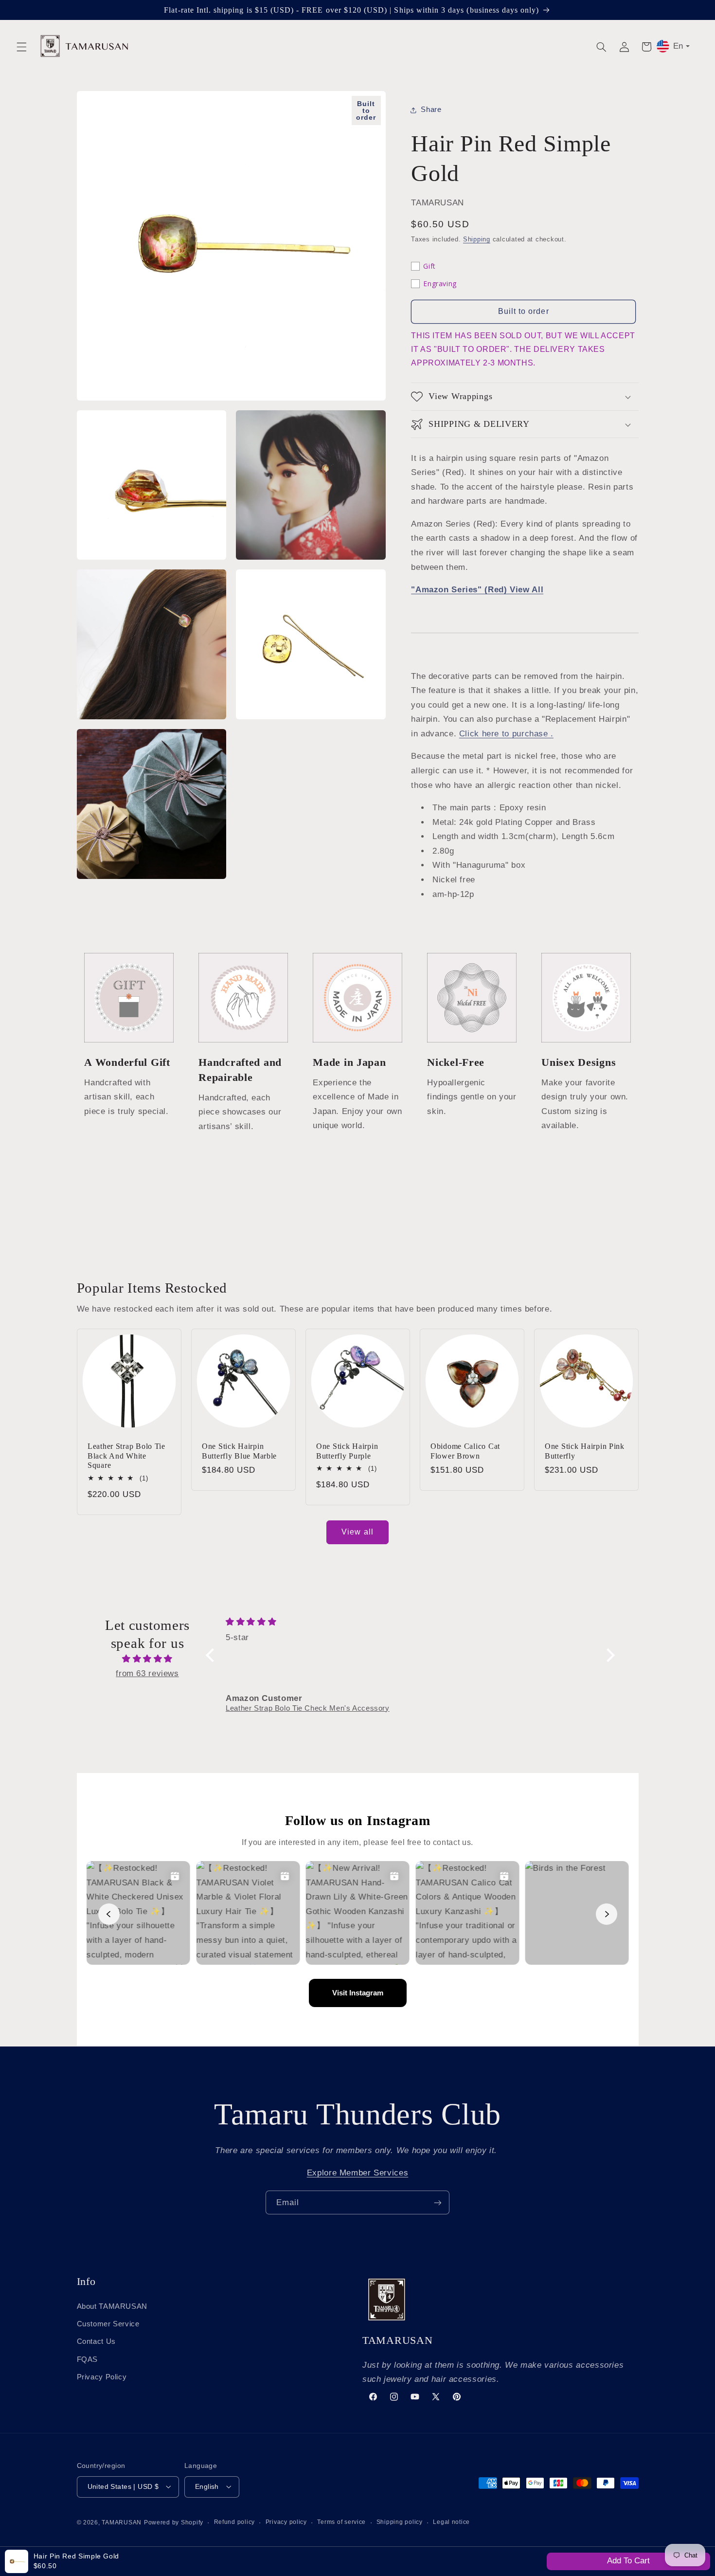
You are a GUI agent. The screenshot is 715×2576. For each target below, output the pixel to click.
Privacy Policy (102, 2377)
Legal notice (451, 2522)
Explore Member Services (358, 2173)
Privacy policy (286, 2522)
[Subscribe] (438, 2202)
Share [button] (431, 110)
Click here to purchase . (506, 734)
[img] (147, 1659)
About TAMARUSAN (112, 2306)
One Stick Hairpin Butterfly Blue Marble (239, 1451)
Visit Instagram (358, 1993)
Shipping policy (400, 2522)
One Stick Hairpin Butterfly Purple (347, 1451)
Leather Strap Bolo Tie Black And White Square (126, 1456)
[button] (21, 47)
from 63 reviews (147, 1673)
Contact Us (96, 2341)
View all (357, 1532)
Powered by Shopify (174, 2522)
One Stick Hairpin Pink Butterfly (585, 1451)
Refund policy (235, 2522)
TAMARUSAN (122, 2522)
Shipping (477, 239)
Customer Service (108, 2323)
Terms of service (341, 2522)
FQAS (88, 2359)
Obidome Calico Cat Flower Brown (465, 1451)
